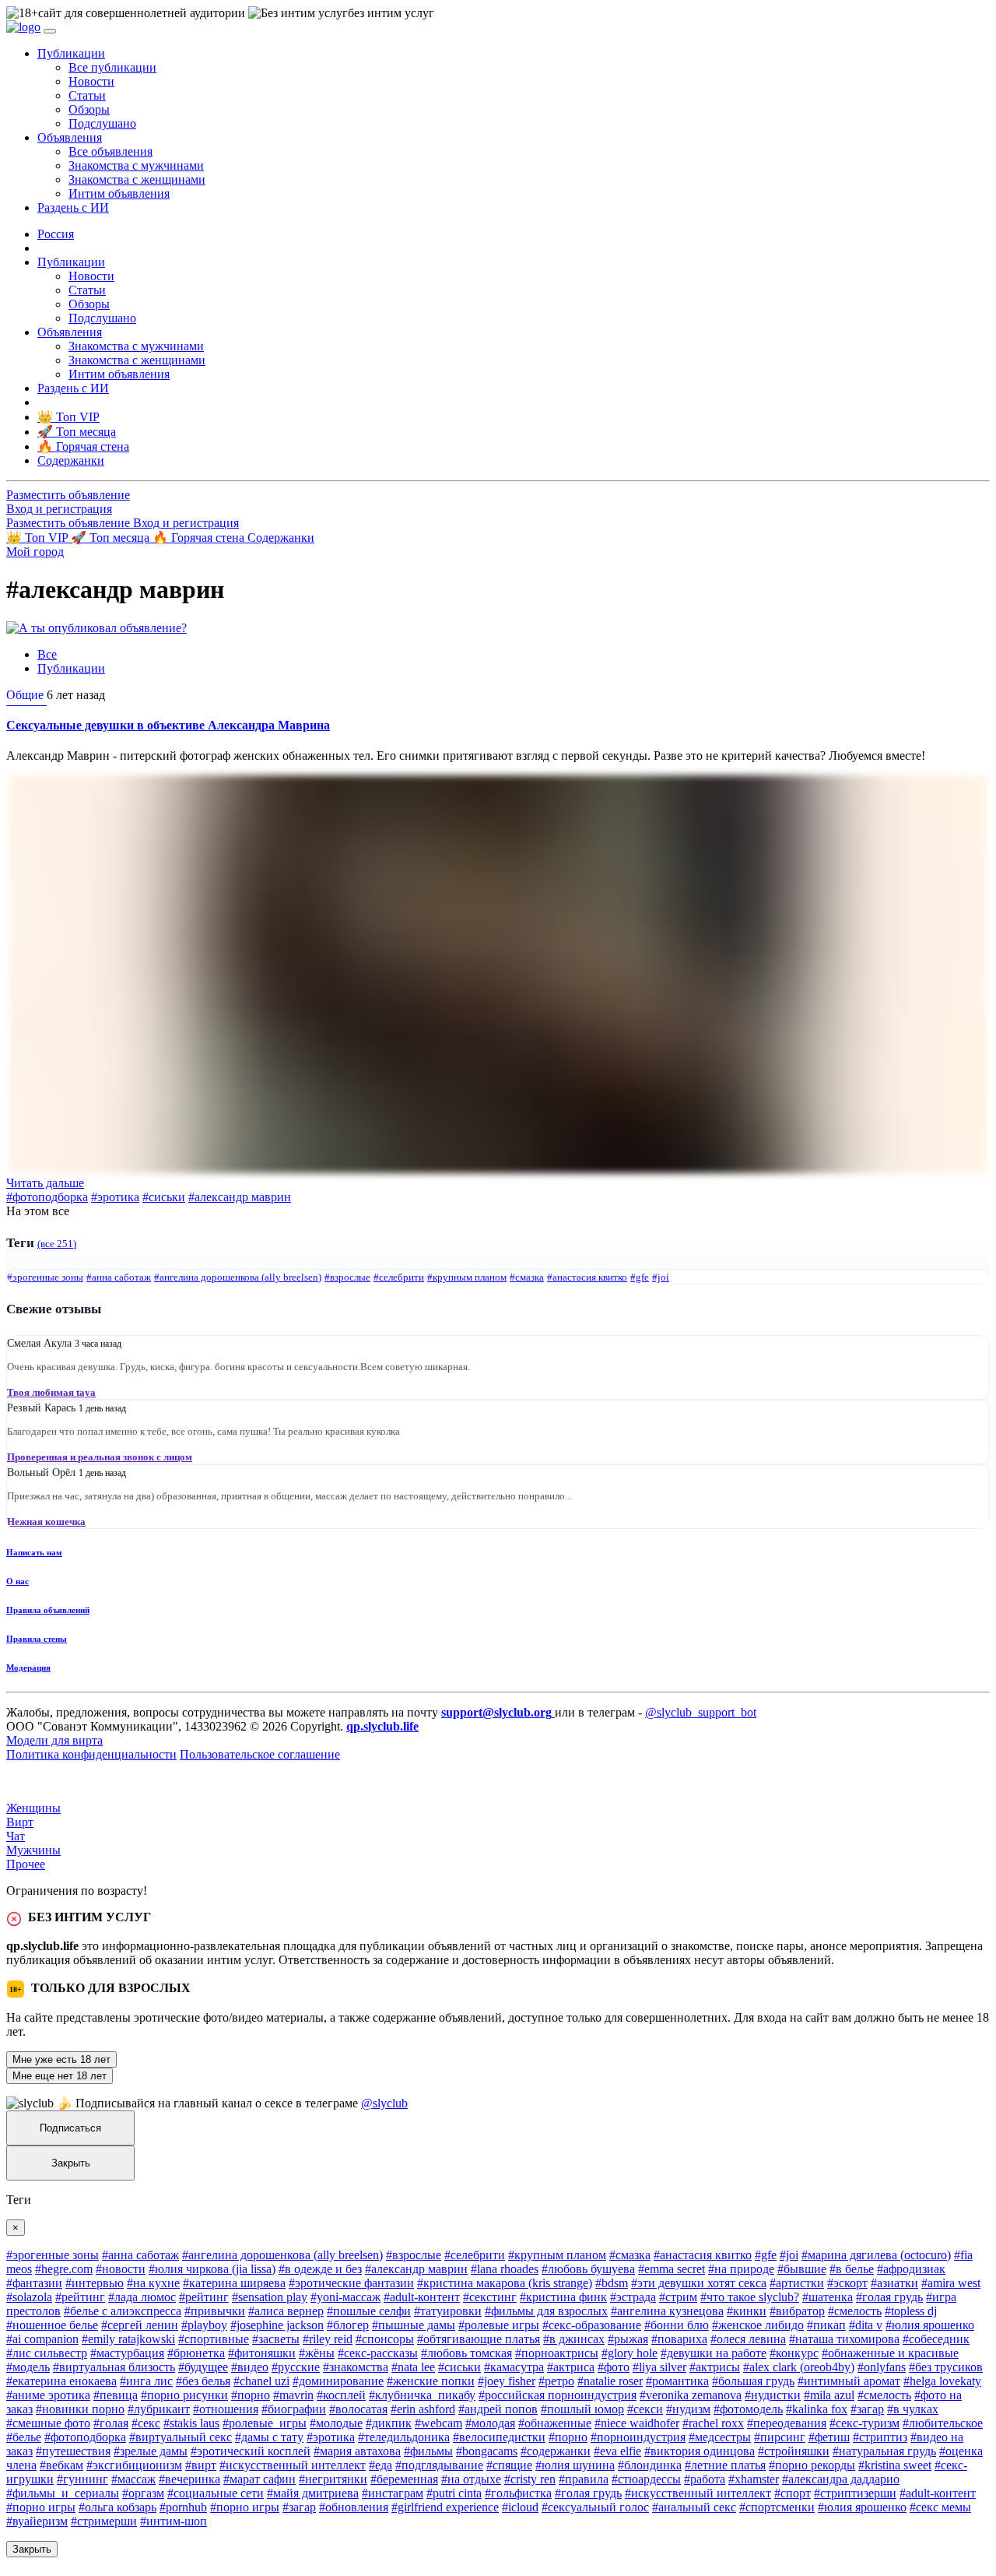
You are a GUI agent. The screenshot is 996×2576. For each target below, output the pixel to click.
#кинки (747, 2311)
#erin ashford (423, 2409)
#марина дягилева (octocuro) (876, 2255)
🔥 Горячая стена (200, 538)
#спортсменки (777, 2507)
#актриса (571, 2367)
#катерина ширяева (234, 2283)
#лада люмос (142, 2297)
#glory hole (630, 2353)
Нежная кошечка (46, 1522)
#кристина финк (563, 2297)
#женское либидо (758, 2325)
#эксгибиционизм (134, 2465)
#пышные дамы (414, 2325)
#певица (116, 2395)
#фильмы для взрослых (546, 2311)
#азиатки (894, 2283)
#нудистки (773, 2395)
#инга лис (146, 2381)
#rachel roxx (713, 2423)
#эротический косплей (251, 2451)
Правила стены (37, 1639)
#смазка (527, 1277)
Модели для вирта (54, 1740)
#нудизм (688, 2409)
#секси (645, 2409)
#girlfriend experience (445, 2507)
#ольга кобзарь (117, 2507)
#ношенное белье (52, 2325)
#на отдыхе (471, 2479)
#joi (661, 1277)
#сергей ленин (140, 2325)
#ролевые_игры (265, 2423)
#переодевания (787, 2423)
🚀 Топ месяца (112, 538)
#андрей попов (498, 2409)
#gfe (640, 1277)
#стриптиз (880, 2437)
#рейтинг (80, 2297)
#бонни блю (677, 2325)
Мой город (35, 552)
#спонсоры (385, 2339)
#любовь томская (466, 2353)
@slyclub (384, 2103)
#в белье (852, 2269)
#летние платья (725, 2465)
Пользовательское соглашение (260, 1754)
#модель (28, 2367)
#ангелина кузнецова (667, 2311)
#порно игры (41, 2507)
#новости (121, 2269)
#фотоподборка (47, 1197)
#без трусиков (946, 2367)
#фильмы (428, 2451)
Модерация (28, 1668)
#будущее (203, 2367)
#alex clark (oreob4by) (799, 2367)
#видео (250, 2367)
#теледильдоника (404, 2437)
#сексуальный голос (595, 2507)
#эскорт (847, 2283)
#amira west (951, 2283)
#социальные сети (216, 2493)
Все (47, 654)
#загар (867, 2409)
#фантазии (34, 2283)
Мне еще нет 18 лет (60, 2076)
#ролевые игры (499, 2325)
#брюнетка (196, 2353)
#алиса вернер (286, 2311)
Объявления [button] (70, 137)
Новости (91, 81)
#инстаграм (393, 2493)
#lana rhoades (505, 2269)
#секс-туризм (864, 2423)
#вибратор (797, 2311)
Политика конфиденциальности (91, 1754)
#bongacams (487, 2451)
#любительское (943, 2423)
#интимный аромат (849, 2381)
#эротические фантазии (351, 2283)
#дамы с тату (269, 2437)
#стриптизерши (855, 2493)
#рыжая (628, 2339)
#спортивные (214, 2339)
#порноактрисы (557, 2353)
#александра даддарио (841, 2479)
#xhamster (754, 2479)
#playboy (204, 2325)
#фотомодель (748, 2409)
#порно (251, 2395)
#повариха (679, 2339)
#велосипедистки (499, 2437)
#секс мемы (940, 2507)
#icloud (520, 2507)
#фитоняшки (262, 2353)
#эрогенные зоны (45, 1277)
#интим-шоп (174, 2521)
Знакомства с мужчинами (136, 165)
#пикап (826, 2325)
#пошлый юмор (582, 2409)
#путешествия (73, 2451)
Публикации (71, 668)
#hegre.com (64, 2269)
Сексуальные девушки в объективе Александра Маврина (168, 725)
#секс (146, 2423)
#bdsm (612, 2283)
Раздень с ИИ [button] (73, 207)
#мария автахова (357, 2451)
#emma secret (672, 2269)
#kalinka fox (817, 2409)
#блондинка (650, 2465)
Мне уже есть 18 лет (61, 2059)
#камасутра (514, 2367)
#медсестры (720, 2437)
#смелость (855, 2311)
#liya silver (659, 2367)
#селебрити (399, 1277)
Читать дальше (45, 1183)
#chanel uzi (261, 2381)
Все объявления (110, 151)
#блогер (348, 2325)
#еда (381, 2465)
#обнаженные (555, 2423)
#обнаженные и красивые (890, 2353)
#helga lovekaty (942, 2381)
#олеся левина (748, 2339)
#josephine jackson (277, 2325)
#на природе (741, 2269)
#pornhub (183, 2507)
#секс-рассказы (378, 2353)
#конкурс (794, 2353)
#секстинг (490, 2297)
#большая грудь (753, 2381)
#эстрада (633, 2297)
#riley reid (328, 2339)
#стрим (678, 2297)
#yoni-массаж (345, 2297)
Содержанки (281, 538)
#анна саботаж (119, 1277)
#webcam (438, 2423)
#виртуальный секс (181, 2437)
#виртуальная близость (114, 2367)
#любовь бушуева (588, 2269)
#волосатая (358, 2409)
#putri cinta (454, 2493)
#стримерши (104, 2521)
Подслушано (102, 123)
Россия (56, 234)
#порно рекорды (812, 2465)
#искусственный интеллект (293, 2465)
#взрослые (347, 1277)
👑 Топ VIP (39, 538)
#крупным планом (467, 1277)
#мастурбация (127, 2353)
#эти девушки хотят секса (699, 2283)
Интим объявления (119, 193)
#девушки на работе (714, 2353)
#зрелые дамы (151, 2451)
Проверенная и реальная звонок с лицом (100, 1457)
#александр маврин (240, 1197)
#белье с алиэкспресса (123, 2311)
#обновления (354, 2507)
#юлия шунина (575, 2465)
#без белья (203, 2381)
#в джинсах (574, 2339)
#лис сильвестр (47, 2353)
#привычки (215, 2311)
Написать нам (34, 1552)
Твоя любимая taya (51, 1392)
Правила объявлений (48, 1610)
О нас (18, 1581)
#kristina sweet (895, 2465)
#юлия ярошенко (930, 2325)
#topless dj (911, 2311)
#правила (584, 2479)
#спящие (509, 2465)
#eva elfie (617, 2451)
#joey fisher (507, 2381)
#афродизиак (911, 2269)
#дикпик (389, 2423)
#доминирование (338, 2381)
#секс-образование (592, 2325)
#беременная (404, 2479)
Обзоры (89, 109)
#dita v (866, 2325)
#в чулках (913, 2409)
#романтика (677, 2381)
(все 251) (57, 1244)
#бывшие (802, 2269)
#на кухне (153, 2283)
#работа (705, 2479)
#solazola (29, 2297)
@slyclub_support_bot (701, 1712)
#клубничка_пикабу (422, 2395)
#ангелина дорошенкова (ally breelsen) (238, 1277)
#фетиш (829, 2437)
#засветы (276, 2339)
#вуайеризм (37, 2521)
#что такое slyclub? (750, 2297)
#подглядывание (439, 2465)
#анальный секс (694, 2507)
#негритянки (333, 2479)
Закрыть (71, 2163)
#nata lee (413, 2367)
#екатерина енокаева (61, 2381)
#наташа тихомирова (844, 2339)
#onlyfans (882, 2367)
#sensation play (270, 2297)
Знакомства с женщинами (137, 179)
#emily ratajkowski (128, 2339)
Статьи (87, 95)
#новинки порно (80, 2409)
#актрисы (715, 2367)
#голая (111, 2423)
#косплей (341, 2395)
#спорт (793, 2493)
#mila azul (829, 2395)
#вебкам (61, 2465)
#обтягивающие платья (479, 2339)
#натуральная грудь (884, 2451)
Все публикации (112, 67)
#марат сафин (260, 2479)
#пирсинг (780, 2437)
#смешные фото (48, 2423)
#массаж (133, 2479)
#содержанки (556, 2451)
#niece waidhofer (637, 2423)
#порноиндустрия (638, 2437)
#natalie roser (610, 2381)
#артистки (797, 2283)
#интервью (95, 2283)
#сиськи (164, 1197)
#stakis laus (191, 2423)
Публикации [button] (71, 53)
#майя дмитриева (313, 2493)
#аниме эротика (48, 2395)
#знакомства (356, 2367)
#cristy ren (530, 2479)
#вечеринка (189, 2479)
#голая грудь (889, 2297)
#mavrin (293, 2395)
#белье (24, 2437)
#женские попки (431, 2381)
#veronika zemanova (691, 2395)
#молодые (336, 2423)
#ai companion (42, 2339)
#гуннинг (82, 2479)
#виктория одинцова (700, 2451)
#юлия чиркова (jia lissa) (212, 2269)
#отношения (226, 2409)
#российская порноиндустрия (558, 2395)
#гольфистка (518, 2493)
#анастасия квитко (587, 1277)
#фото (614, 2367)
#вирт (201, 2465)
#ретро (556, 2381)
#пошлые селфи (369, 2311)
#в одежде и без (320, 2269)
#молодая (490, 2423)
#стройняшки (794, 2451)
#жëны (317, 2353)
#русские (296, 2367)
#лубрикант (159, 2409)
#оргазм (143, 2493)
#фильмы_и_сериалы (63, 2493)
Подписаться (70, 2128)
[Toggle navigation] (50, 31)
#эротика (115, 1197)
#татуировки (448, 2311)
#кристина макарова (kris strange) (505, 2283)
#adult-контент (422, 2297)
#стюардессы (646, 2479)
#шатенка (828, 2297)
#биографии (294, 2409)
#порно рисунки (184, 2395)
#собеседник (936, 2339)
